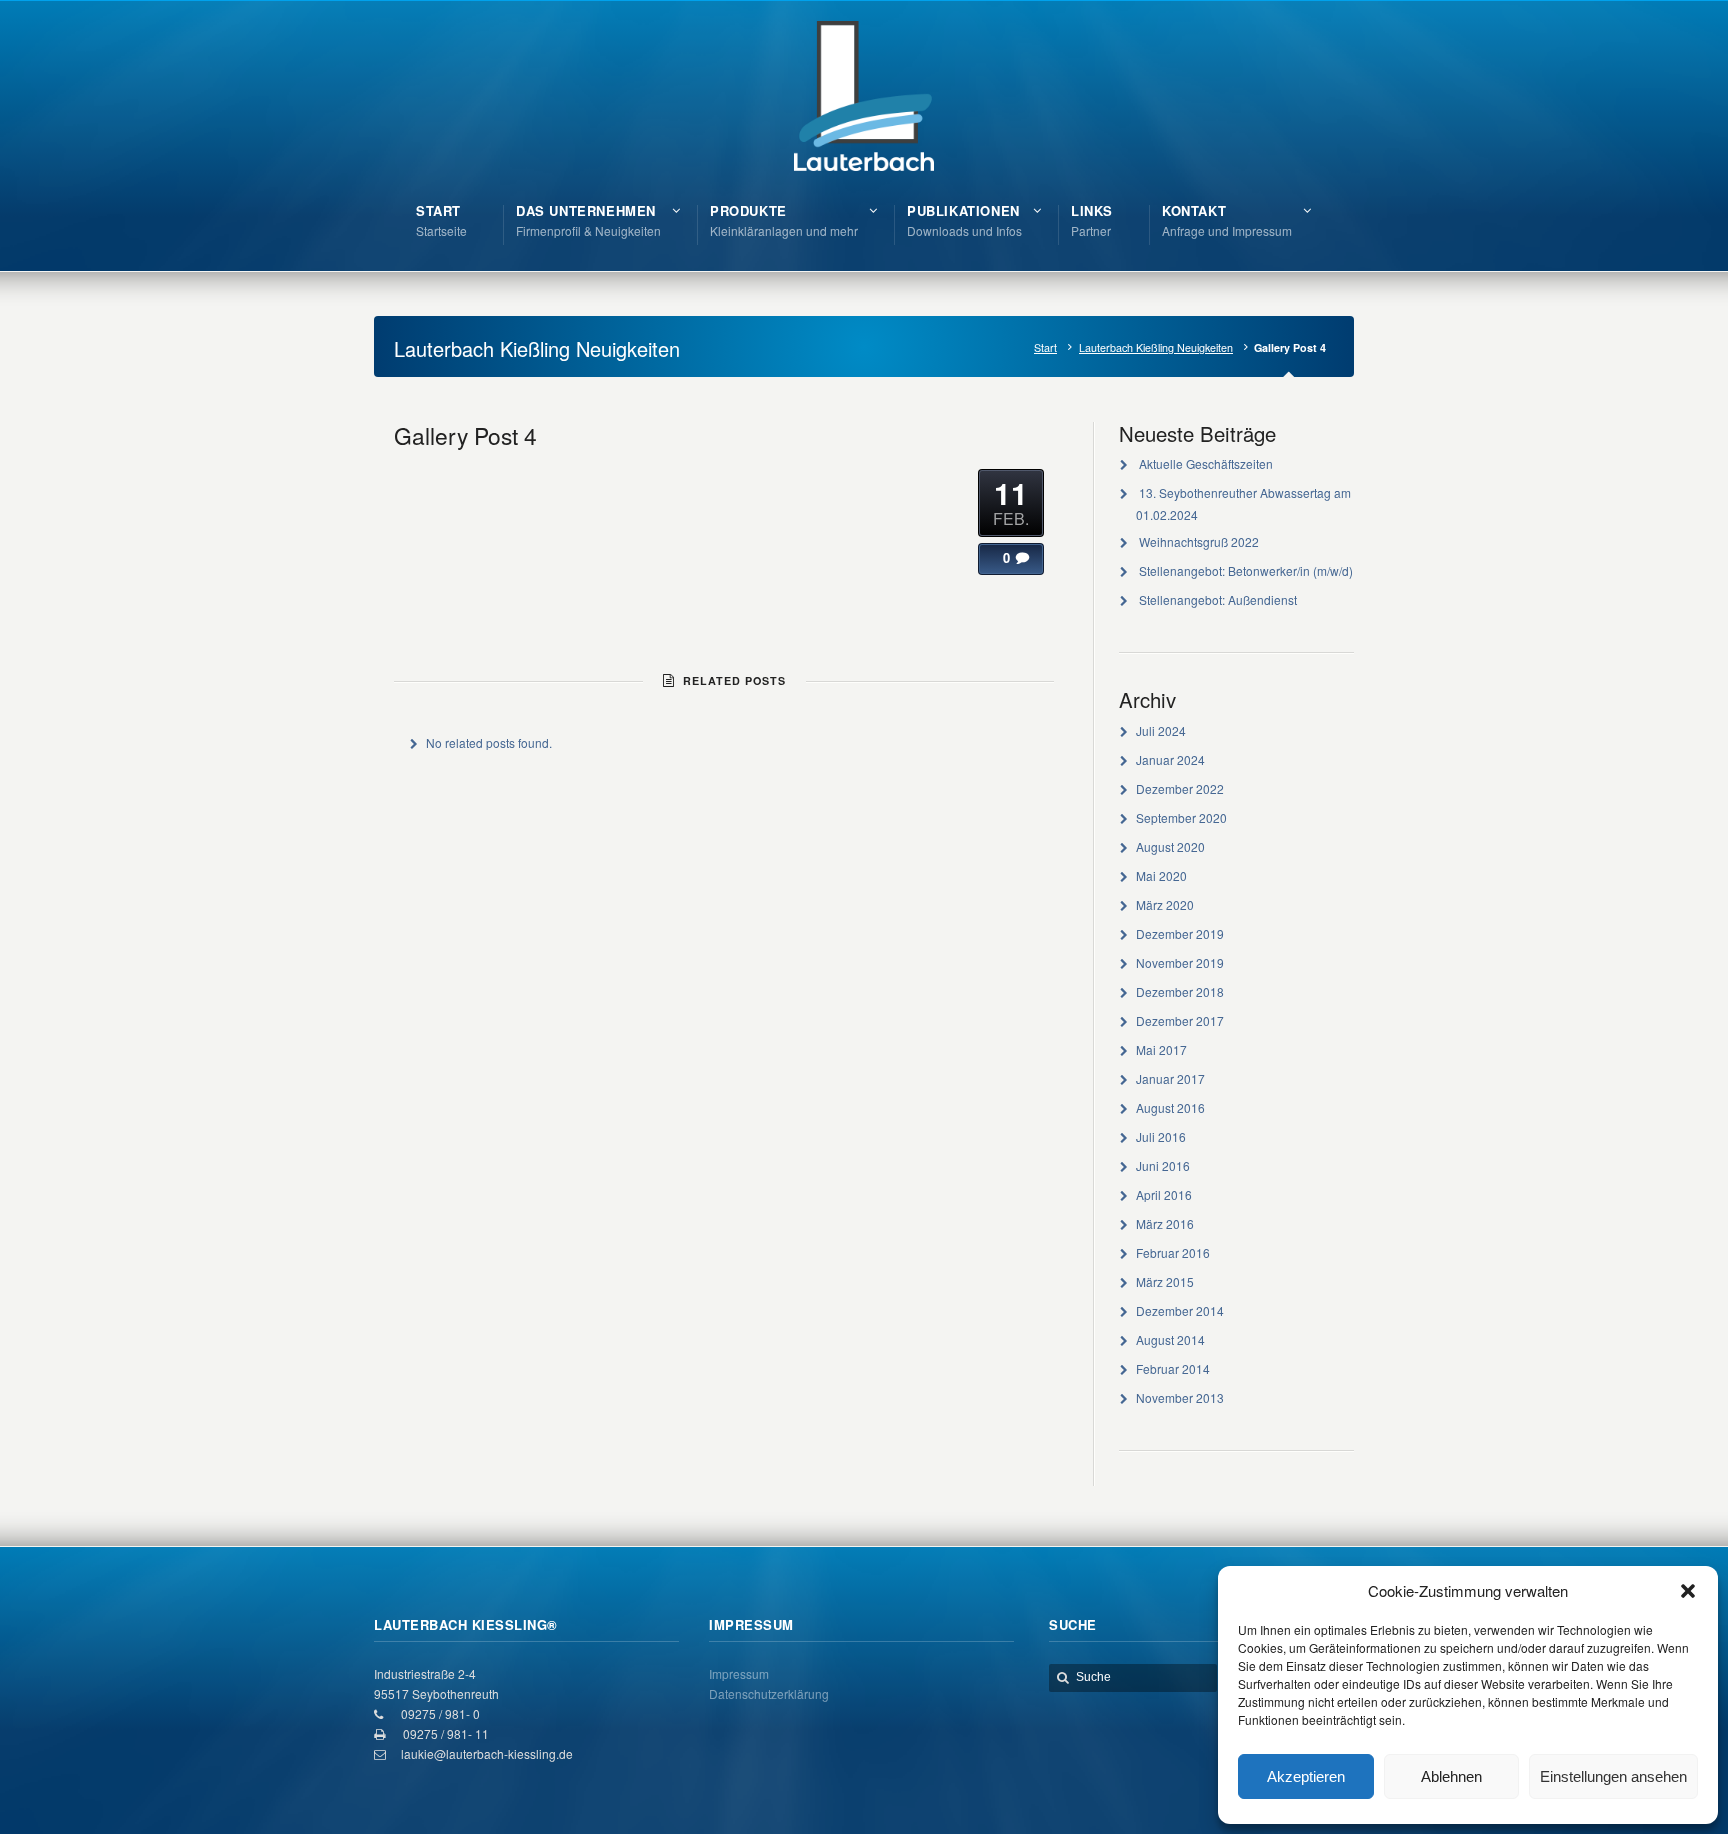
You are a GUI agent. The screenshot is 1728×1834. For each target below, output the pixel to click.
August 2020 (1170, 846)
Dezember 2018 (1180, 991)
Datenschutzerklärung (769, 1693)
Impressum (739, 1673)
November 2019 (1180, 962)
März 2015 (1165, 1281)
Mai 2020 (1161, 875)
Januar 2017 (1170, 1078)
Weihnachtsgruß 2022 (1199, 541)
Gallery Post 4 (465, 435)
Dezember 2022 (1180, 788)
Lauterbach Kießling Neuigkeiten (1156, 347)
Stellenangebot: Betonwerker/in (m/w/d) (1246, 570)
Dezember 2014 (1180, 1310)
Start (1045, 347)
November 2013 (1180, 1397)
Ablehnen (1451, 1776)
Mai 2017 (1161, 1049)
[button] (1688, 1591)
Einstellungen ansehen (1613, 1776)
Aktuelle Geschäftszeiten (1206, 463)
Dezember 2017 (1180, 1020)
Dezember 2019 (1180, 933)
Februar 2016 (1173, 1252)
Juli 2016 (1161, 1136)
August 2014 (1170, 1339)
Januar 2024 (1170, 759)
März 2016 (1165, 1223)
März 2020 (1165, 904)
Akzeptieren (1306, 1776)
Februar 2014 (1173, 1368)
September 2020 (1181, 817)
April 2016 (1164, 1194)
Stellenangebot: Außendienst (1218, 599)
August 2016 (1170, 1107)
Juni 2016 (1163, 1165)
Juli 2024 (1161, 730)
